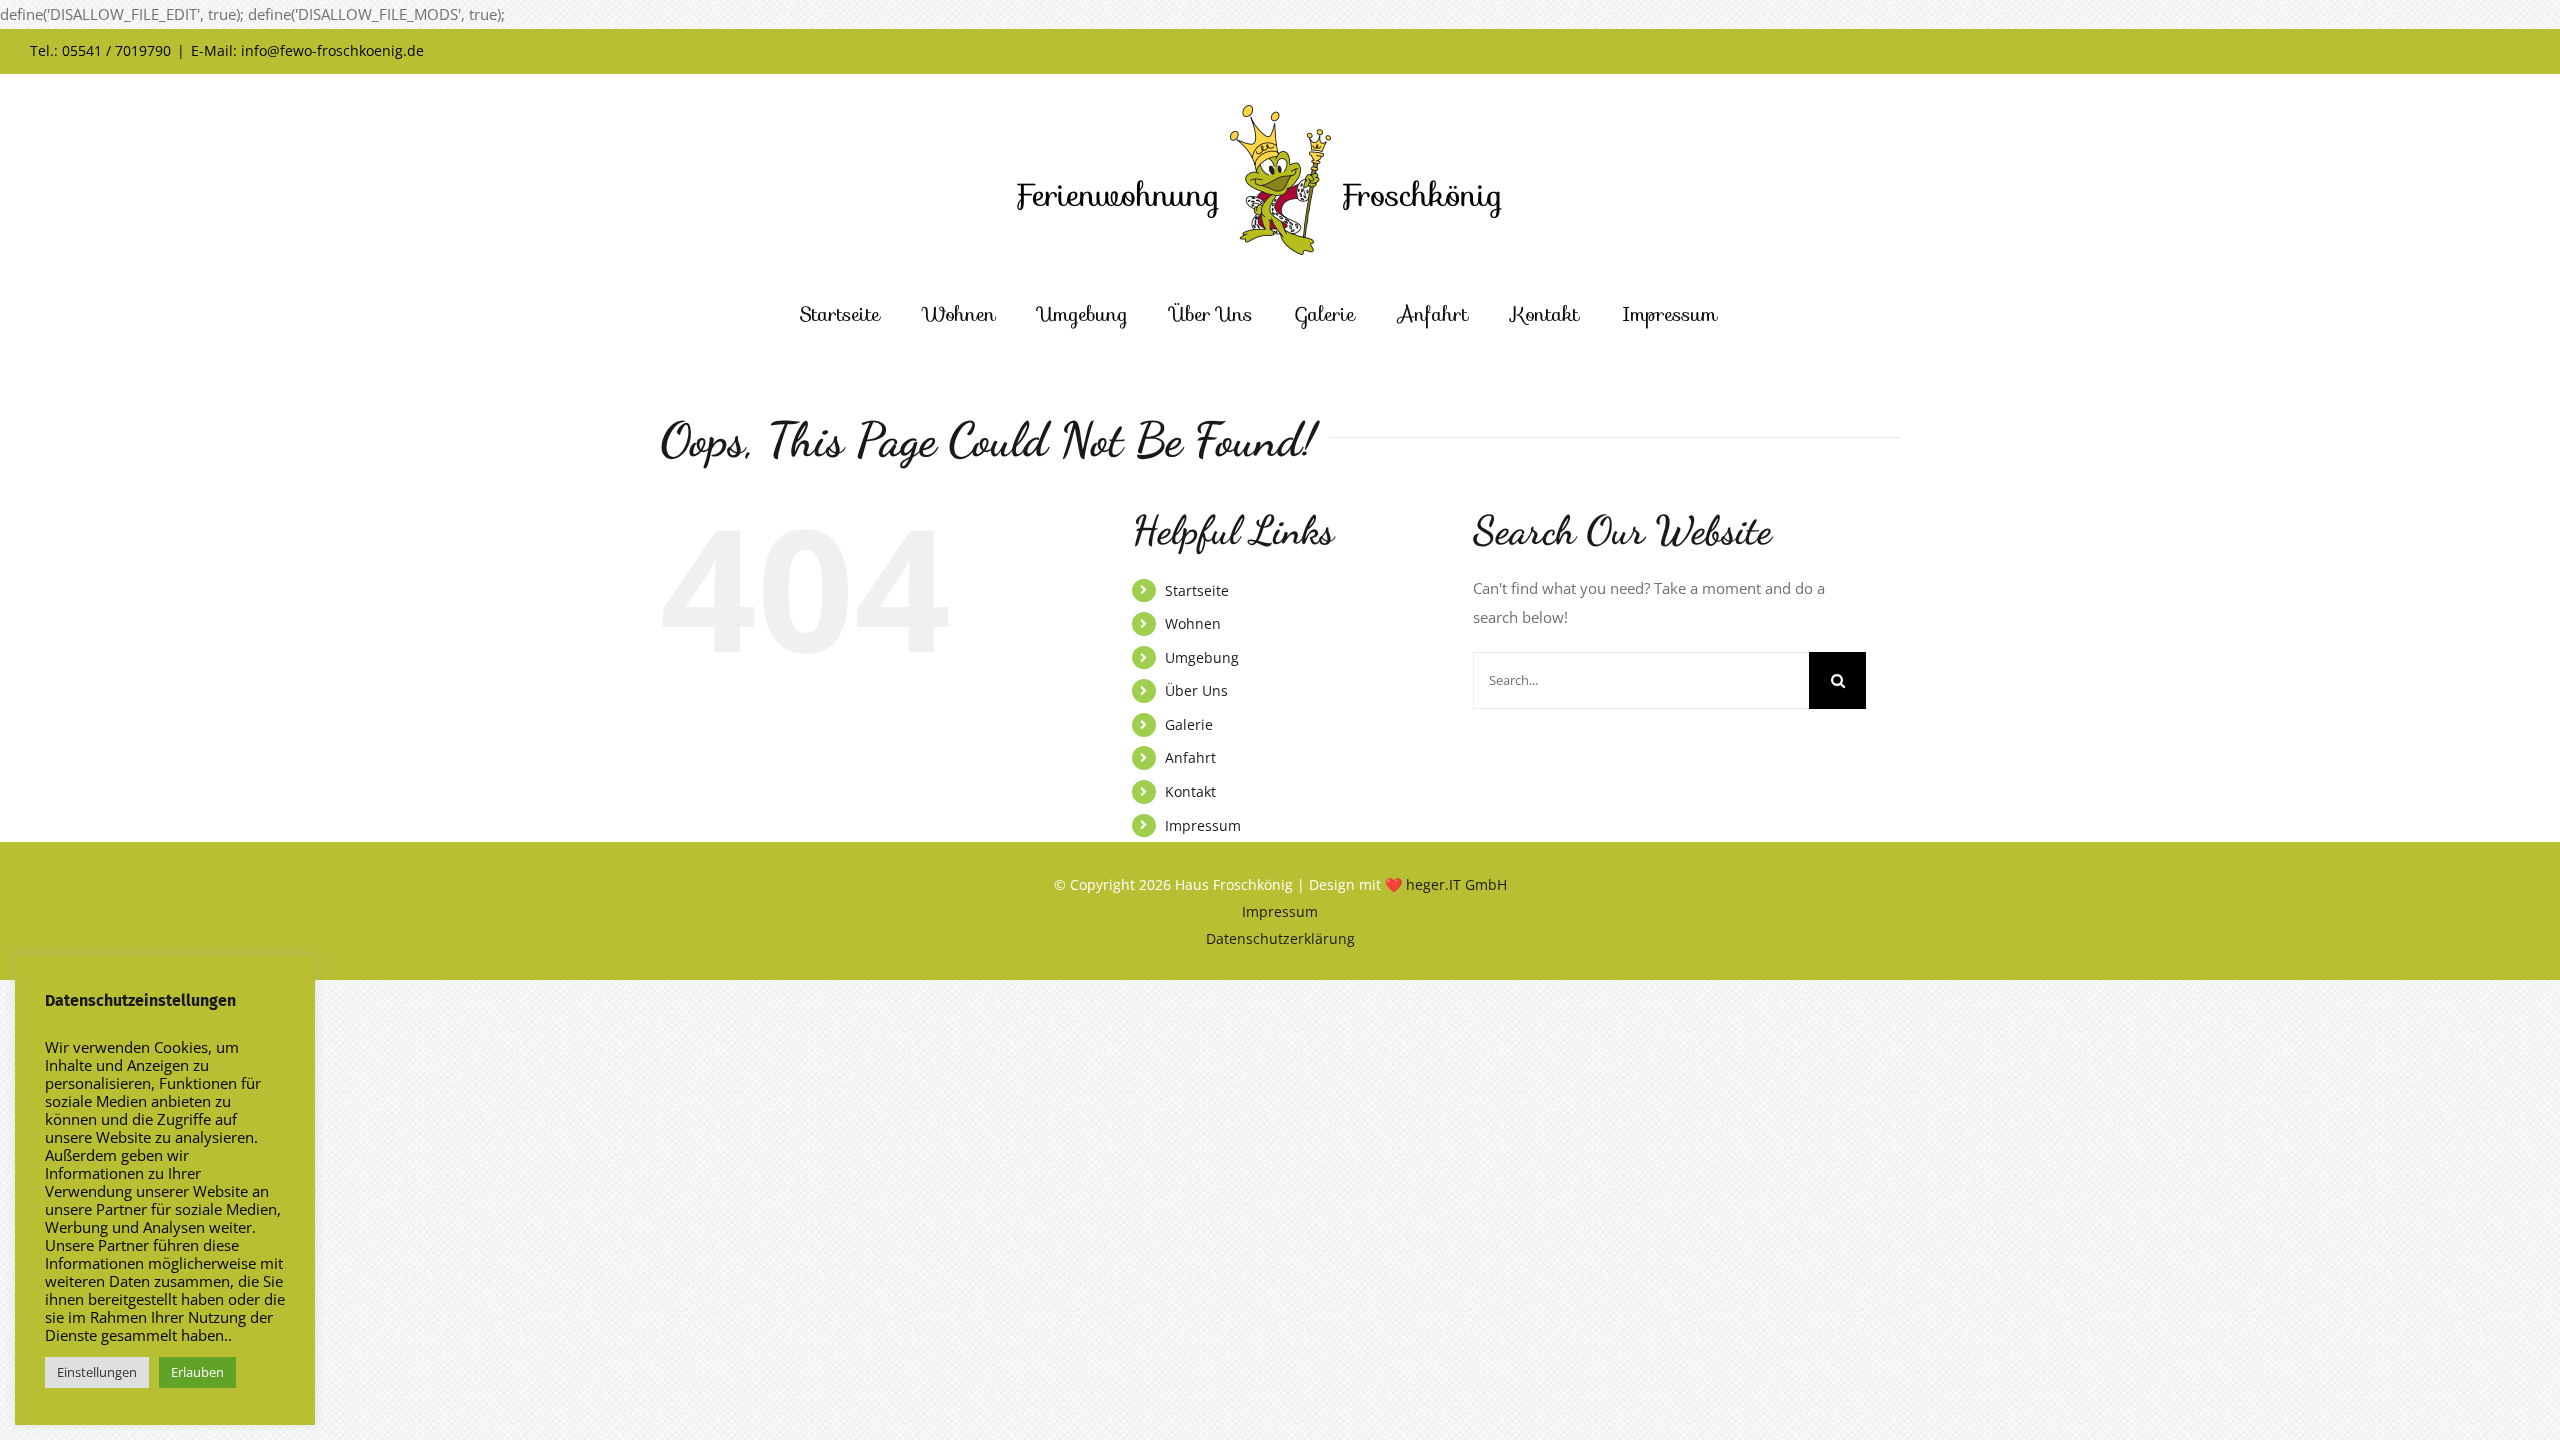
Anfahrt (1190, 757)
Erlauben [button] (197, 1372)
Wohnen (1193, 623)
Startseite (1197, 590)
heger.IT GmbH (1456, 884)
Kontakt (1190, 791)
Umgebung (1202, 657)
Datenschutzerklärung (1280, 938)
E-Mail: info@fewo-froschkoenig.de (307, 50)
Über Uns (1196, 690)
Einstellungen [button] (97, 1372)
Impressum (1203, 825)
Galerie (1189, 724)
